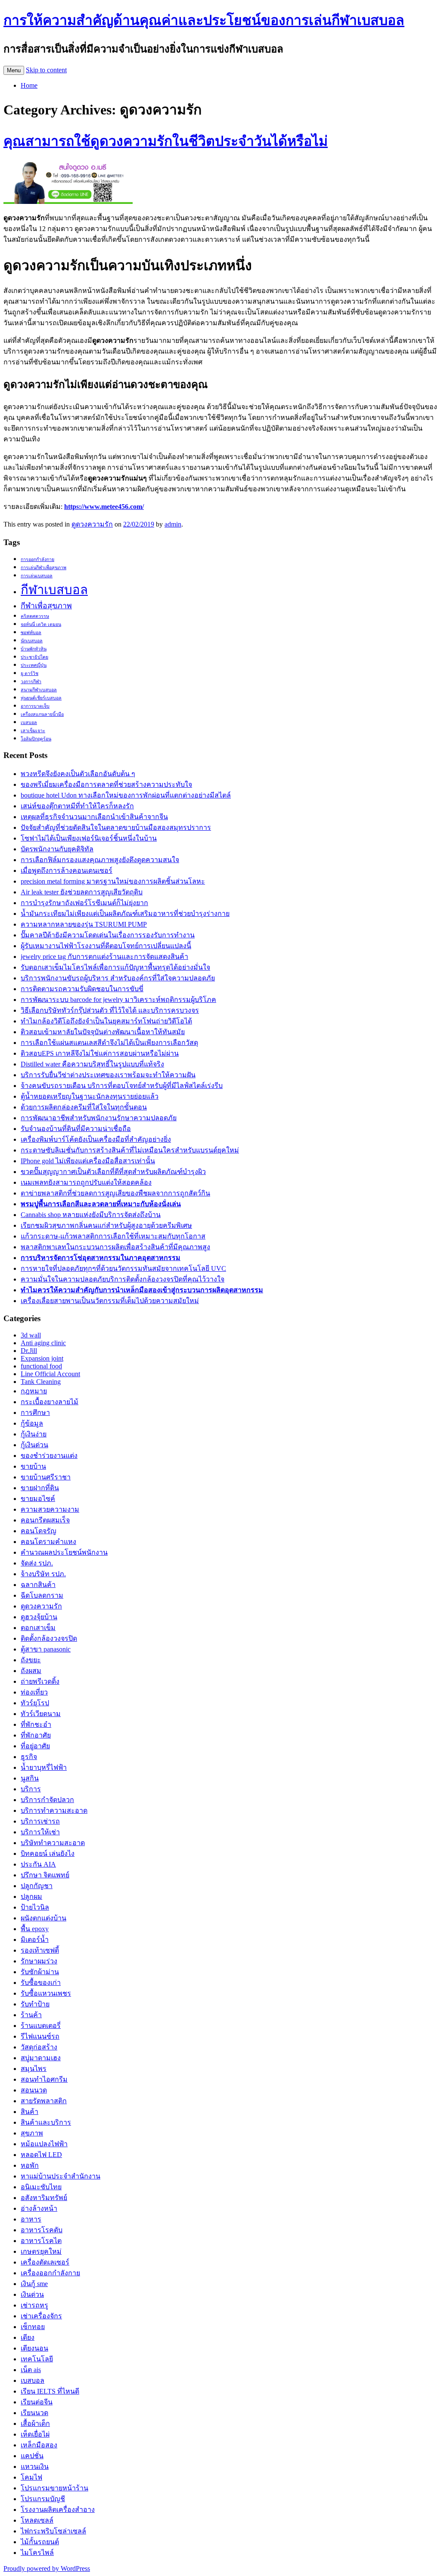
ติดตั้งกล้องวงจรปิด (49, 1638)
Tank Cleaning (41, 1382)
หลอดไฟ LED (41, 2155)
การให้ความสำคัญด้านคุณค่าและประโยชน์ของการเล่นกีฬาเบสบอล (204, 20)
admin (173, 524)
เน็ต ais (31, 2370)
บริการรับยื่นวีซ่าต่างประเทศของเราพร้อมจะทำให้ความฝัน (108, 1075)
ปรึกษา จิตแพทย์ (45, 1875)
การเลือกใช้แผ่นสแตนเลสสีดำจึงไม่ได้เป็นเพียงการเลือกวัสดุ (109, 1043)
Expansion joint (42, 1358)
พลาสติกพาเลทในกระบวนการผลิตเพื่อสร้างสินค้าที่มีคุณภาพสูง (115, 1247)
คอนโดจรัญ (39, 1531)
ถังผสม (31, 1671)
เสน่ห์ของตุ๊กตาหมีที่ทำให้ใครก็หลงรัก (77, 806)
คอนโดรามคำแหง (48, 1542)
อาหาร (31, 2219)
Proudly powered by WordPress (47, 2568)
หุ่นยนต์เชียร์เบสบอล (41, 698)
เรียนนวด (34, 2413)
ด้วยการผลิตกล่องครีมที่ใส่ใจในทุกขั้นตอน (84, 1107)
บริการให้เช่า (40, 1832)
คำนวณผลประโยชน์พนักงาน (64, 1552)
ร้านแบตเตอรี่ (41, 2026)
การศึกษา (35, 1413)
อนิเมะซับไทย (41, 2187)
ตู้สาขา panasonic (46, 1649)
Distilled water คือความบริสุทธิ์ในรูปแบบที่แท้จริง (92, 1064)
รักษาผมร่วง (39, 1961)
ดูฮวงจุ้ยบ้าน (39, 1617)
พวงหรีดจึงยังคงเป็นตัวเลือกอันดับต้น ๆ (78, 774)
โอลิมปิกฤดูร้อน (36, 739)
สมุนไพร (34, 2069)
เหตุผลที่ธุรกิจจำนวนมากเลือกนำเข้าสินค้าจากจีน (94, 817)
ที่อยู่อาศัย (35, 1746)
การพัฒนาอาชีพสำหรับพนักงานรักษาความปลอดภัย (99, 1118)
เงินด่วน (32, 2294)
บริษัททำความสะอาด (53, 1843)
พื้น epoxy (35, 1929)
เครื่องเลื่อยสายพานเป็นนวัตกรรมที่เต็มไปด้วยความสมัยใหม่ (110, 1301)
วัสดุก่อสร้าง (39, 2047)
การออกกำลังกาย (37, 559)
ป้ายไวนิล (35, 1907)
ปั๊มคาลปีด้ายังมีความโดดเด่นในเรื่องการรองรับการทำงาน (108, 935)
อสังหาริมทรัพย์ (44, 2198)
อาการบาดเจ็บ (35, 706)
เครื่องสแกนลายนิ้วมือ (42, 714)
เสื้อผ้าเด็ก (35, 2423)
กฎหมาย (34, 1391)
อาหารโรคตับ (42, 2230)
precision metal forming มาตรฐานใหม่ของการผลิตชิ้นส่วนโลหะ (113, 881)
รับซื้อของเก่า (41, 1983)
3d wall (31, 1335)
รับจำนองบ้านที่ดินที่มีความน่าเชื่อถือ (76, 1129)
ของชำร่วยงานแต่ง (49, 1456)
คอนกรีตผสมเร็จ (45, 1520)
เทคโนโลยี (37, 2359)
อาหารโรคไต (41, 2241)
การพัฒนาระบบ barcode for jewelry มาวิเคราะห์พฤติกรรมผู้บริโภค (118, 1000)
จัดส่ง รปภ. (37, 1563)
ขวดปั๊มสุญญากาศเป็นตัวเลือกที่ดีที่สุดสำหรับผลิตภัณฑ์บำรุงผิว (113, 1172)
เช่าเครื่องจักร (41, 2316)
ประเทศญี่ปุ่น (34, 665)
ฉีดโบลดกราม (42, 1595)
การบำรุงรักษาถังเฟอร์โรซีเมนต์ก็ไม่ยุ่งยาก (84, 903)
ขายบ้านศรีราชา (46, 1477)
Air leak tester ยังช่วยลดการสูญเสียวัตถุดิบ (82, 892)
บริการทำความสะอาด (54, 1810)
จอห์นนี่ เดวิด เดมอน (41, 624)
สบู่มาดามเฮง (41, 2058)
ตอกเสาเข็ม (38, 1628)
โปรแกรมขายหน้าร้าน (54, 2488)
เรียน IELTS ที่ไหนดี (50, 2391)
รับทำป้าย (35, 2004)
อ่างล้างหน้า (39, 2208)
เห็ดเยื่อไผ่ (35, 2434)
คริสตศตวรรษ (35, 616)
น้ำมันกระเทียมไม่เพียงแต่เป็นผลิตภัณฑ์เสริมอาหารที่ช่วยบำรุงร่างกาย (125, 914)
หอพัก (30, 2165)
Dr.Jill (29, 1351)
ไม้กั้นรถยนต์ (40, 2542)
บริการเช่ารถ (40, 1821)
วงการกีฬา (31, 682)
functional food (41, 1366)
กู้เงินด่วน (34, 1445)
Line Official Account (50, 1374)
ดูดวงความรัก (92, 524)
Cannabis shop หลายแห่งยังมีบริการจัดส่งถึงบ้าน (91, 1215)
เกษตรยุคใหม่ (41, 2251)
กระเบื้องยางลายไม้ (50, 1402)
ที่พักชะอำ (36, 1724)
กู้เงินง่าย (34, 1434)
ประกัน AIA (38, 1864)
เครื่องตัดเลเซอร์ (45, 2262)
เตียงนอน (34, 2348)
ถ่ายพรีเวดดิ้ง (40, 1681)
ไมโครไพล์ (37, 2553)
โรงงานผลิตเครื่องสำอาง (58, 2510)
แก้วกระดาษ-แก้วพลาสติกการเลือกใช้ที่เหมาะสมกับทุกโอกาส (113, 1236)
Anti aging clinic (43, 1343)
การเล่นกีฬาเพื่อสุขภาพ (43, 568)
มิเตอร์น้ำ (35, 1940)
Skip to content (46, 70)
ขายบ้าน (33, 1466)
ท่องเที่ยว (34, 1692)
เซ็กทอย (33, 2327)
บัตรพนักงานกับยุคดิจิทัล (57, 849)
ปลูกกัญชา (37, 1886)
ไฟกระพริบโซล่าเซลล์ (53, 2531)
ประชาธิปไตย (34, 657)
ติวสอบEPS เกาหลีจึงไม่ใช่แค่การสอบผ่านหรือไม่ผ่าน (100, 1053)
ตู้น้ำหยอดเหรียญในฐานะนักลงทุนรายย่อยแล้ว (90, 1096)
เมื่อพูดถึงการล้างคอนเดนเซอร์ (67, 870)
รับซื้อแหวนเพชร (46, 1993)
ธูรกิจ (29, 1757)
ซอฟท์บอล (31, 633)
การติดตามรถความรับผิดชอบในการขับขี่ (82, 989)
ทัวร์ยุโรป (35, 1703)
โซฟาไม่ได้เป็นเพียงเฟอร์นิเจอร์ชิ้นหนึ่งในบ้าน (89, 838)
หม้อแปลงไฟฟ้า (44, 2144)
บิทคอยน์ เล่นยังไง (48, 1853)
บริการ (31, 1789)
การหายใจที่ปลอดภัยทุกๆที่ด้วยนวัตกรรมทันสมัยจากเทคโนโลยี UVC (123, 1268)
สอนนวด (34, 2090)
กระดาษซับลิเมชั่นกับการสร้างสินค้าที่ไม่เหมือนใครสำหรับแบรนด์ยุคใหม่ (130, 1150)
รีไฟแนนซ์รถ (40, 2036)
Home (29, 85)
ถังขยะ (31, 1660)
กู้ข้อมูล (32, 1423)
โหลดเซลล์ (37, 2520)
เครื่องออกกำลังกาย (50, 2273)
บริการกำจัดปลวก (47, 1800)
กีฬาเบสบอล (54, 590)
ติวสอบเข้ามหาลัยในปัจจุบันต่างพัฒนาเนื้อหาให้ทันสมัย (103, 1032)
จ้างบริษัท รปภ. (43, 1574)
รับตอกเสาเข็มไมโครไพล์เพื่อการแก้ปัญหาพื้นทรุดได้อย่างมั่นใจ (115, 967)
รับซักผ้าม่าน (40, 1972)
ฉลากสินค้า (38, 1585)
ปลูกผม (31, 1897)
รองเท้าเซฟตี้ (40, 1950)
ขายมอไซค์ (38, 1499)
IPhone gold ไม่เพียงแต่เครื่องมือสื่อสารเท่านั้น (88, 1161)
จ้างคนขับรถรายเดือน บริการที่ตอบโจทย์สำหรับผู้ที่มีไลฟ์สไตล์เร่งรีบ (122, 1086)
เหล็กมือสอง (39, 2445)
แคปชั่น (32, 2456)
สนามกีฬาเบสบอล (39, 690)
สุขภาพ (32, 2133)
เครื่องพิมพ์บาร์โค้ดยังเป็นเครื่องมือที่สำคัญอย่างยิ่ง (96, 1139)
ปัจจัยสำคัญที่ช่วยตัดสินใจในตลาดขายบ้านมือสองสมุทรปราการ (116, 827)
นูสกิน (30, 1778)
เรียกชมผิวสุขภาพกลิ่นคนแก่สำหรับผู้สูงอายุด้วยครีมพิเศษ (106, 1225)
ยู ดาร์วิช (30, 673)
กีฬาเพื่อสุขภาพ (46, 606)
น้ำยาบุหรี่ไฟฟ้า (44, 1767)
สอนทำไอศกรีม (44, 2079)
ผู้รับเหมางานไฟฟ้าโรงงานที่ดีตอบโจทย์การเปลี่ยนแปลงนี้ (106, 946)
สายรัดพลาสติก (44, 2101)
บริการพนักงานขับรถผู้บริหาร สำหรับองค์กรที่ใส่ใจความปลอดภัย (118, 978)
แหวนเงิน (35, 2467)
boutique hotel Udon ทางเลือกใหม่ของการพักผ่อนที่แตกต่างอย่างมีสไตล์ (126, 795)
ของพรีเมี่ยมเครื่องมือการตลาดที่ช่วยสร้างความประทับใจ (106, 784)
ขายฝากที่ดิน (40, 1488)
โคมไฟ (31, 2477)
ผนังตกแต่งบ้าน (43, 1918)
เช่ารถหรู (34, 2305)
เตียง (28, 2337)
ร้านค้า (31, 2015)
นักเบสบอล (32, 641)
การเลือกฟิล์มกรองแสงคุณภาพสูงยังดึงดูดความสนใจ (100, 860)
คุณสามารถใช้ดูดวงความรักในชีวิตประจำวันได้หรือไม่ (166, 141)
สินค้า (30, 2112)
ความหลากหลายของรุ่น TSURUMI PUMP (84, 924)
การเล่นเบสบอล (37, 576)
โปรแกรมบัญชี (43, 2499)
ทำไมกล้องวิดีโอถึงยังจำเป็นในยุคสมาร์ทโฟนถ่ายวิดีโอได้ (106, 1021)
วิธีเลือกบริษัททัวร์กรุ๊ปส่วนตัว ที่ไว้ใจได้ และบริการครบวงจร (110, 1010)
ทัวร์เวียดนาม (41, 1714)
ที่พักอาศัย (36, 1735)
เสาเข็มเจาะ (33, 731)
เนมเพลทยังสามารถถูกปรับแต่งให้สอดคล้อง (86, 1182)
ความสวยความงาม (50, 1509)
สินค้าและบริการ (46, 2122)
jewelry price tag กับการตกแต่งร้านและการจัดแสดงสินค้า (104, 957)
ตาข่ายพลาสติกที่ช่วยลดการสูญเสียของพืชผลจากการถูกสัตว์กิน (115, 1193)
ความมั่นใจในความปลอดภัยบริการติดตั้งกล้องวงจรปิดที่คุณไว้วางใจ (123, 1279)
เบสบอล (29, 723)
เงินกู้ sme (34, 2284)
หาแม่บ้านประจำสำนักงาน (61, 2176)
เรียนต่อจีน (37, 2402)
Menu (14, 70)
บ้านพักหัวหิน (34, 649)
